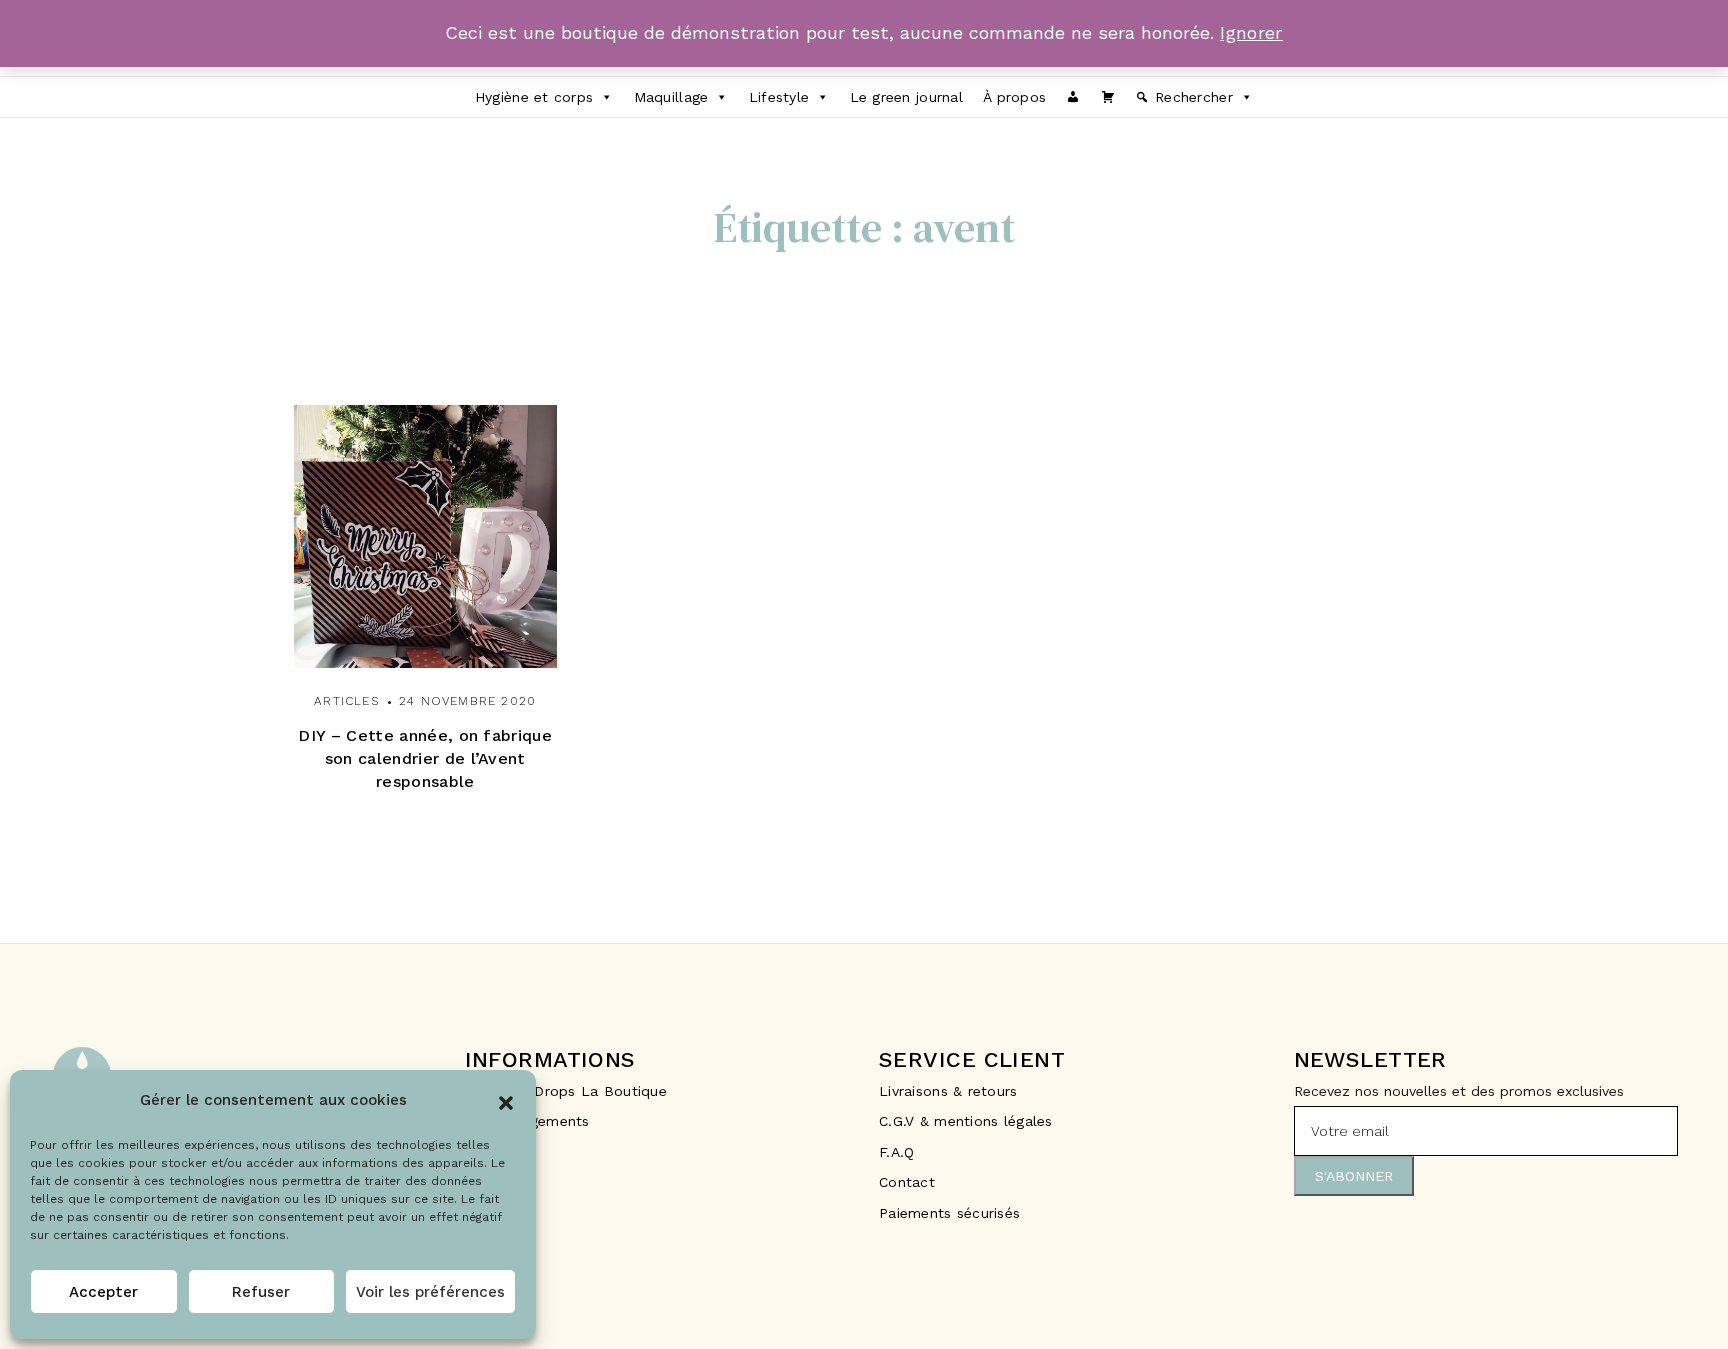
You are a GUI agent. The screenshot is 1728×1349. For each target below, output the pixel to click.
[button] (506, 1101)
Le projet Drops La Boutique (566, 1091)
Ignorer (1251, 32)
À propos (1014, 97)
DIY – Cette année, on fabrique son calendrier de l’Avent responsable (425, 758)
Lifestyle (779, 97)
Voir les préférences (430, 1292)
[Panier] (1108, 97)
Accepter (103, 1292)
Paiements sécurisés (949, 1213)
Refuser (261, 1292)
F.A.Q (896, 1152)
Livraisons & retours (951, 1091)
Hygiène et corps (534, 97)
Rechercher (1194, 97)
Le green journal (906, 97)
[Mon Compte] (1073, 97)
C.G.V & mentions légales (966, 1121)
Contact (907, 1182)
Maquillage (671, 97)
